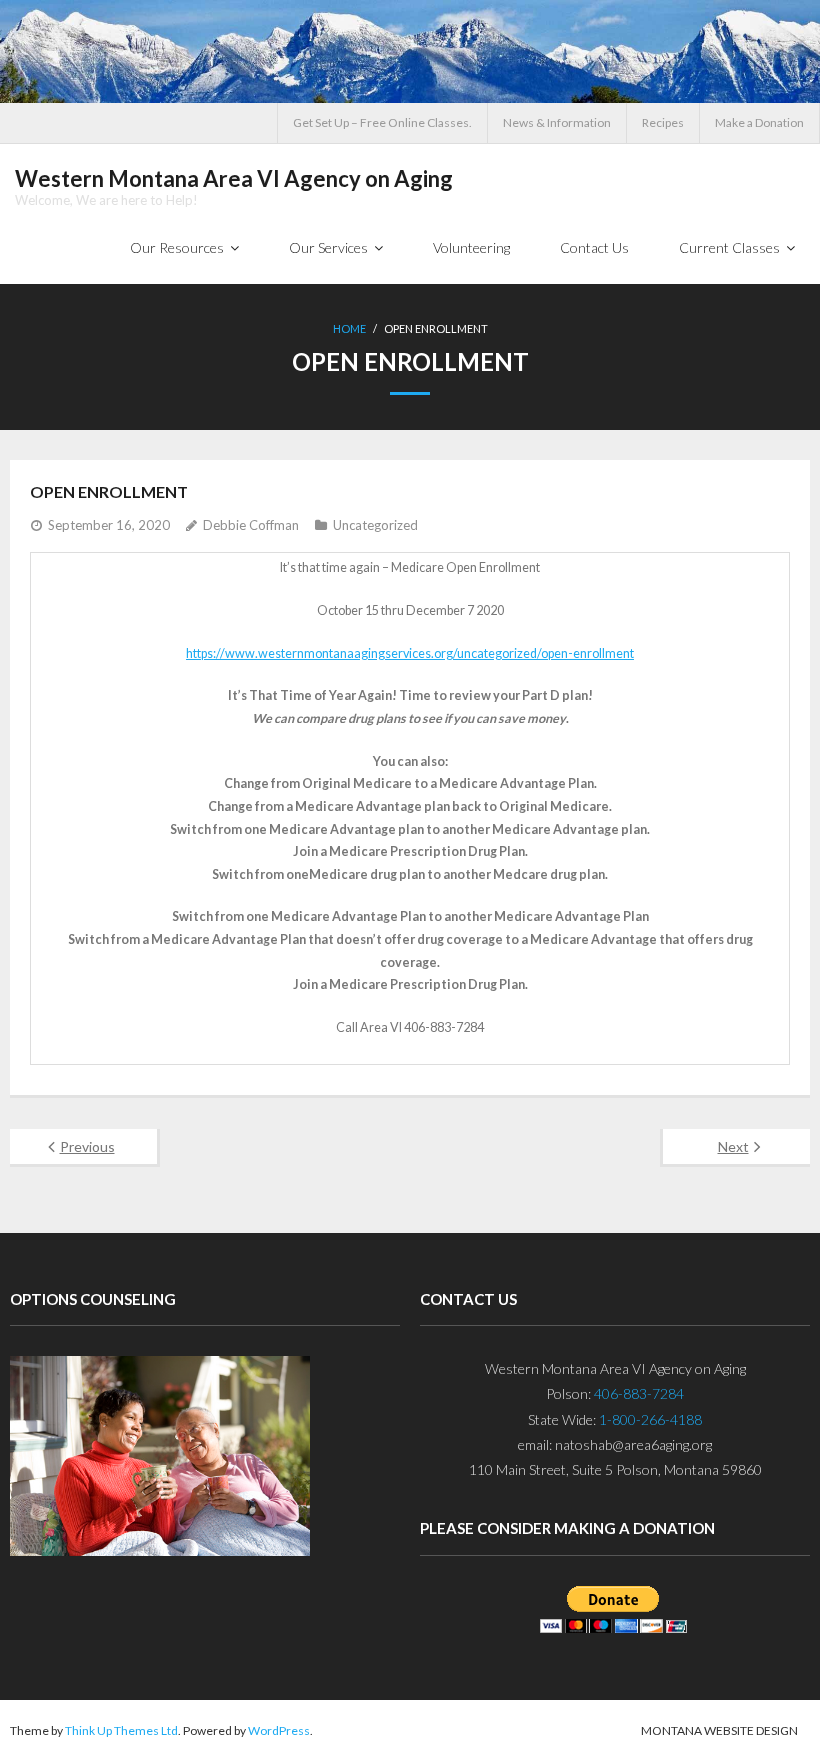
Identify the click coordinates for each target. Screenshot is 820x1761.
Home (349, 328)
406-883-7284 (639, 1393)
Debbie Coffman (251, 525)
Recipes (663, 122)
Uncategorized (375, 525)
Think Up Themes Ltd (121, 1730)
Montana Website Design (719, 1730)
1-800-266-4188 (650, 1419)
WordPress (279, 1730)
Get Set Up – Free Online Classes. (382, 122)
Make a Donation (759, 122)
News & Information (557, 122)
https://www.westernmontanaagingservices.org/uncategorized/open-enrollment (410, 653)
